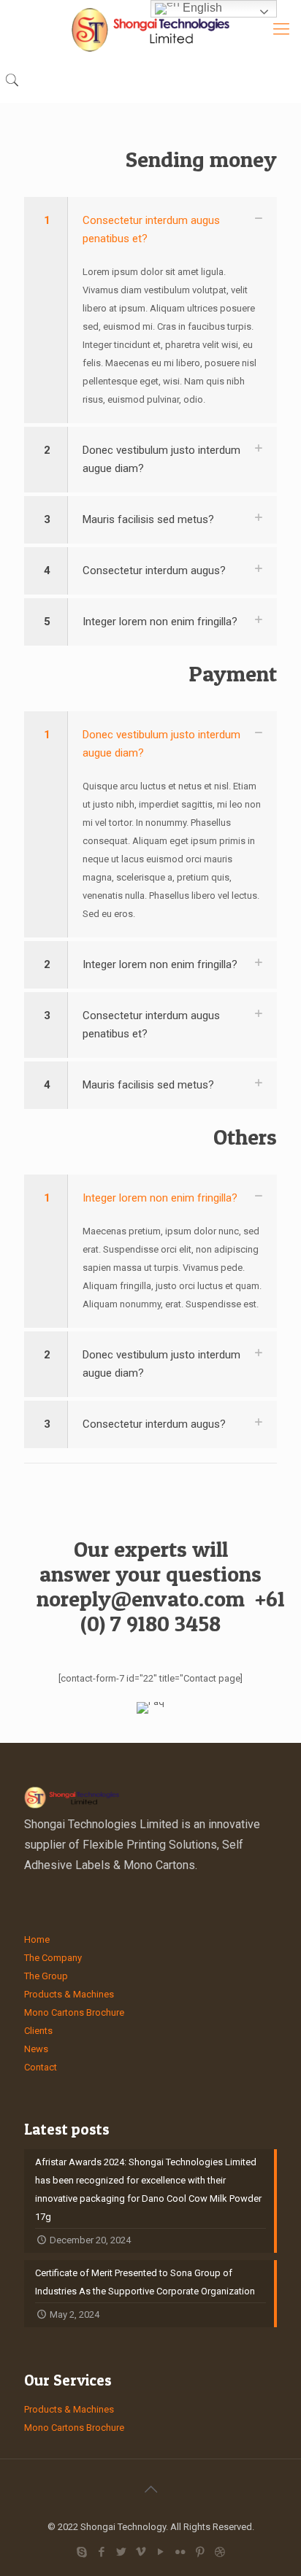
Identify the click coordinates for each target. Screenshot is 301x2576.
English (201, 8)
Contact (41, 2067)
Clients (38, 2031)
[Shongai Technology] (150, 29)
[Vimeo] (141, 2552)
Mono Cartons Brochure (74, 2012)
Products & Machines (69, 1994)
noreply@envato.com (141, 1598)
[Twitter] (121, 2552)
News (36, 2049)
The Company (53, 1958)
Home (37, 1939)
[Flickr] (180, 2552)
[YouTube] (160, 2552)
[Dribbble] (220, 2552)
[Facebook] (101, 2552)
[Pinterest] (200, 2552)
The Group (46, 1976)
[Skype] (81, 2552)
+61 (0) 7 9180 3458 (183, 1611)
